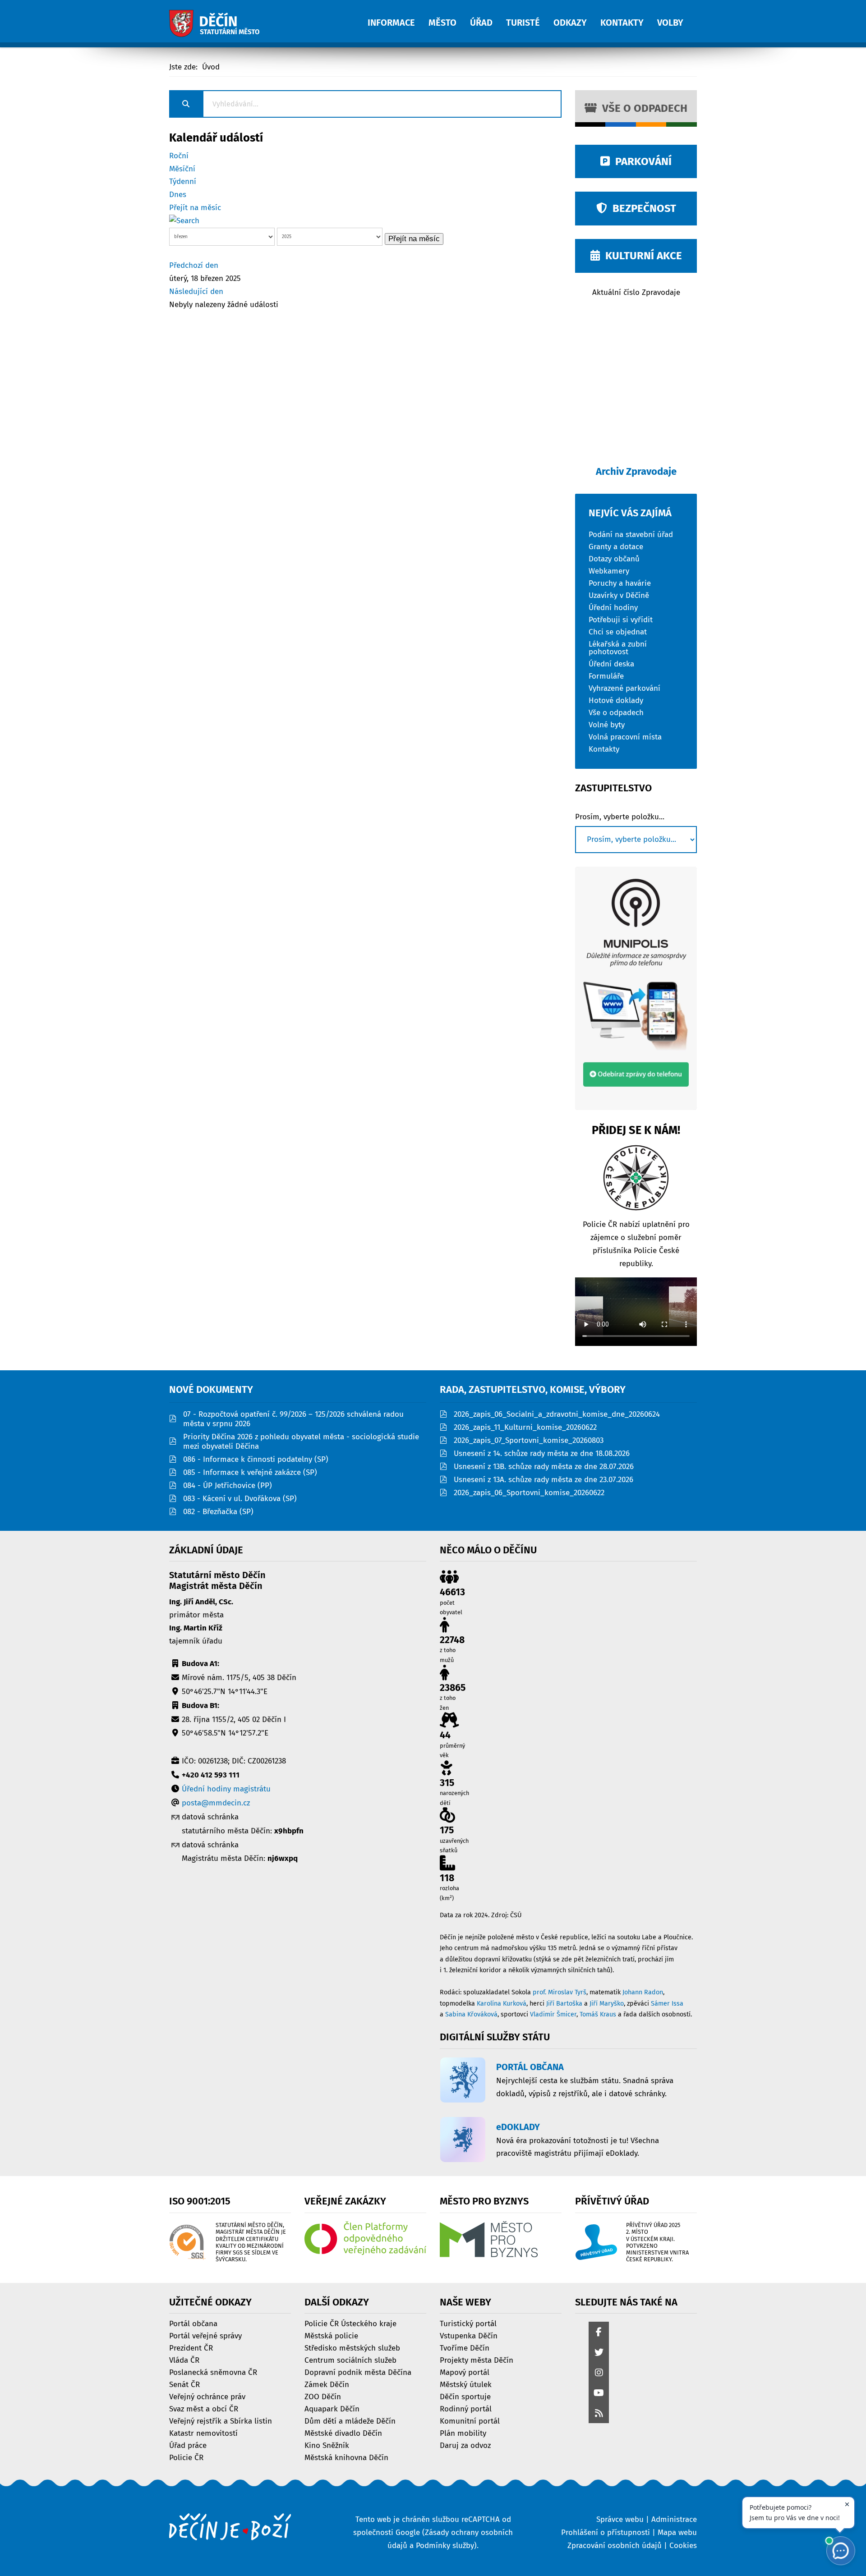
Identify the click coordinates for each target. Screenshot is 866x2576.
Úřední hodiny (613, 607)
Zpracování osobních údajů (615, 2546)
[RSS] (599, 2414)
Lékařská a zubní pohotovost (618, 647)
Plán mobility (463, 2433)
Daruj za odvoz (465, 2445)
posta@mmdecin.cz (216, 1803)
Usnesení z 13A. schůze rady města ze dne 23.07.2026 (544, 1480)
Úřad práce (188, 2445)
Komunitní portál (470, 2421)
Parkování (641, 161)
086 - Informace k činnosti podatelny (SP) (256, 1459)
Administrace (674, 2519)
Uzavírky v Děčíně (619, 595)
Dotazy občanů (614, 558)
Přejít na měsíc (195, 208)
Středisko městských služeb (352, 2348)
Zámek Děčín (327, 2384)
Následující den (196, 292)
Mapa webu (677, 2532)
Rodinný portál (466, 2408)
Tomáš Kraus (598, 2014)
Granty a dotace (616, 546)
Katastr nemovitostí (203, 2433)
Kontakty (604, 749)
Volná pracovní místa (625, 737)
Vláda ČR (184, 2360)
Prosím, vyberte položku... (620, 817)
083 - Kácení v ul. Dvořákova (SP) (240, 1499)
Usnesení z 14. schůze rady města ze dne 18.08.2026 (542, 1453)
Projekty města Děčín (477, 2360)
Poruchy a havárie (620, 583)
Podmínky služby (445, 2546)
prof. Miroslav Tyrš (560, 1992)
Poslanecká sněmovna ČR (213, 2372)
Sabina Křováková (471, 2014)
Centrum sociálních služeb (350, 2360)
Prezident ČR (191, 2348)
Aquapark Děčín (332, 2408)
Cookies (683, 2546)
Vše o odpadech (642, 108)
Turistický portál (468, 2323)
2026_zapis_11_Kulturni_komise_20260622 (525, 1427)
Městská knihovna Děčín (346, 2457)
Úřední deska (611, 664)
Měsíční (182, 169)
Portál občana (193, 2323)
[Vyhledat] (184, 221)
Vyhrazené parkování (624, 688)
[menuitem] (398, 18)
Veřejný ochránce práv (207, 2396)
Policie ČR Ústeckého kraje (350, 2323)
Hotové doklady (616, 700)
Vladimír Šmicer (553, 2014)
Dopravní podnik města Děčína (358, 2372)
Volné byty (607, 724)
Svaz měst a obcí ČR (204, 2408)
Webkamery (609, 571)
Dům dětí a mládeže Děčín (350, 2421)
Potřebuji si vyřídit (621, 619)
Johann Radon (643, 1992)
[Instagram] (599, 2373)
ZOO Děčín (323, 2396)
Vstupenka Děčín (469, 2335)
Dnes (178, 195)
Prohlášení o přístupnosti (606, 2532)
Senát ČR (184, 2384)
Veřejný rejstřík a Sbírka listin (221, 2421)
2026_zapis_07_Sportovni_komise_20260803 (529, 1440)
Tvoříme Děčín (465, 2348)
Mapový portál (465, 2372)
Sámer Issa (667, 2004)
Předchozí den (194, 265)
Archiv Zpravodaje (636, 471)
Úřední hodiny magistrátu (226, 1789)
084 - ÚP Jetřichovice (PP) (228, 1485)
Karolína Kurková (502, 2004)
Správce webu (620, 2519)
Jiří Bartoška (564, 2004)
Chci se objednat (618, 631)
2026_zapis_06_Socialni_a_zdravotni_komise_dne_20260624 (557, 1414)
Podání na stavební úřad (631, 534)
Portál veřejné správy (205, 2335)
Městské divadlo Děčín (343, 2433)
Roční (179, 156)
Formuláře (606, 676)
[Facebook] (599, 2333)
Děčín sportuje (465, 2396)
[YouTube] (599, 2394)
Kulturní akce (641, 256)
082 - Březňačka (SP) (218, 1512)
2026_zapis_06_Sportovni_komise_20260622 (529, 1493)
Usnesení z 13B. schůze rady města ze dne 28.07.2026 (544, 1467)
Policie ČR (186, 2457)
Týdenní (183, 181)
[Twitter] (599, 2353)
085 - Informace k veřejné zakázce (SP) (250, 1472)
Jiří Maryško (607, 2004)
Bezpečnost (642, 208)
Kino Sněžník (327, 2445)
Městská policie (331, 2335)
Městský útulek (466, 2384)
